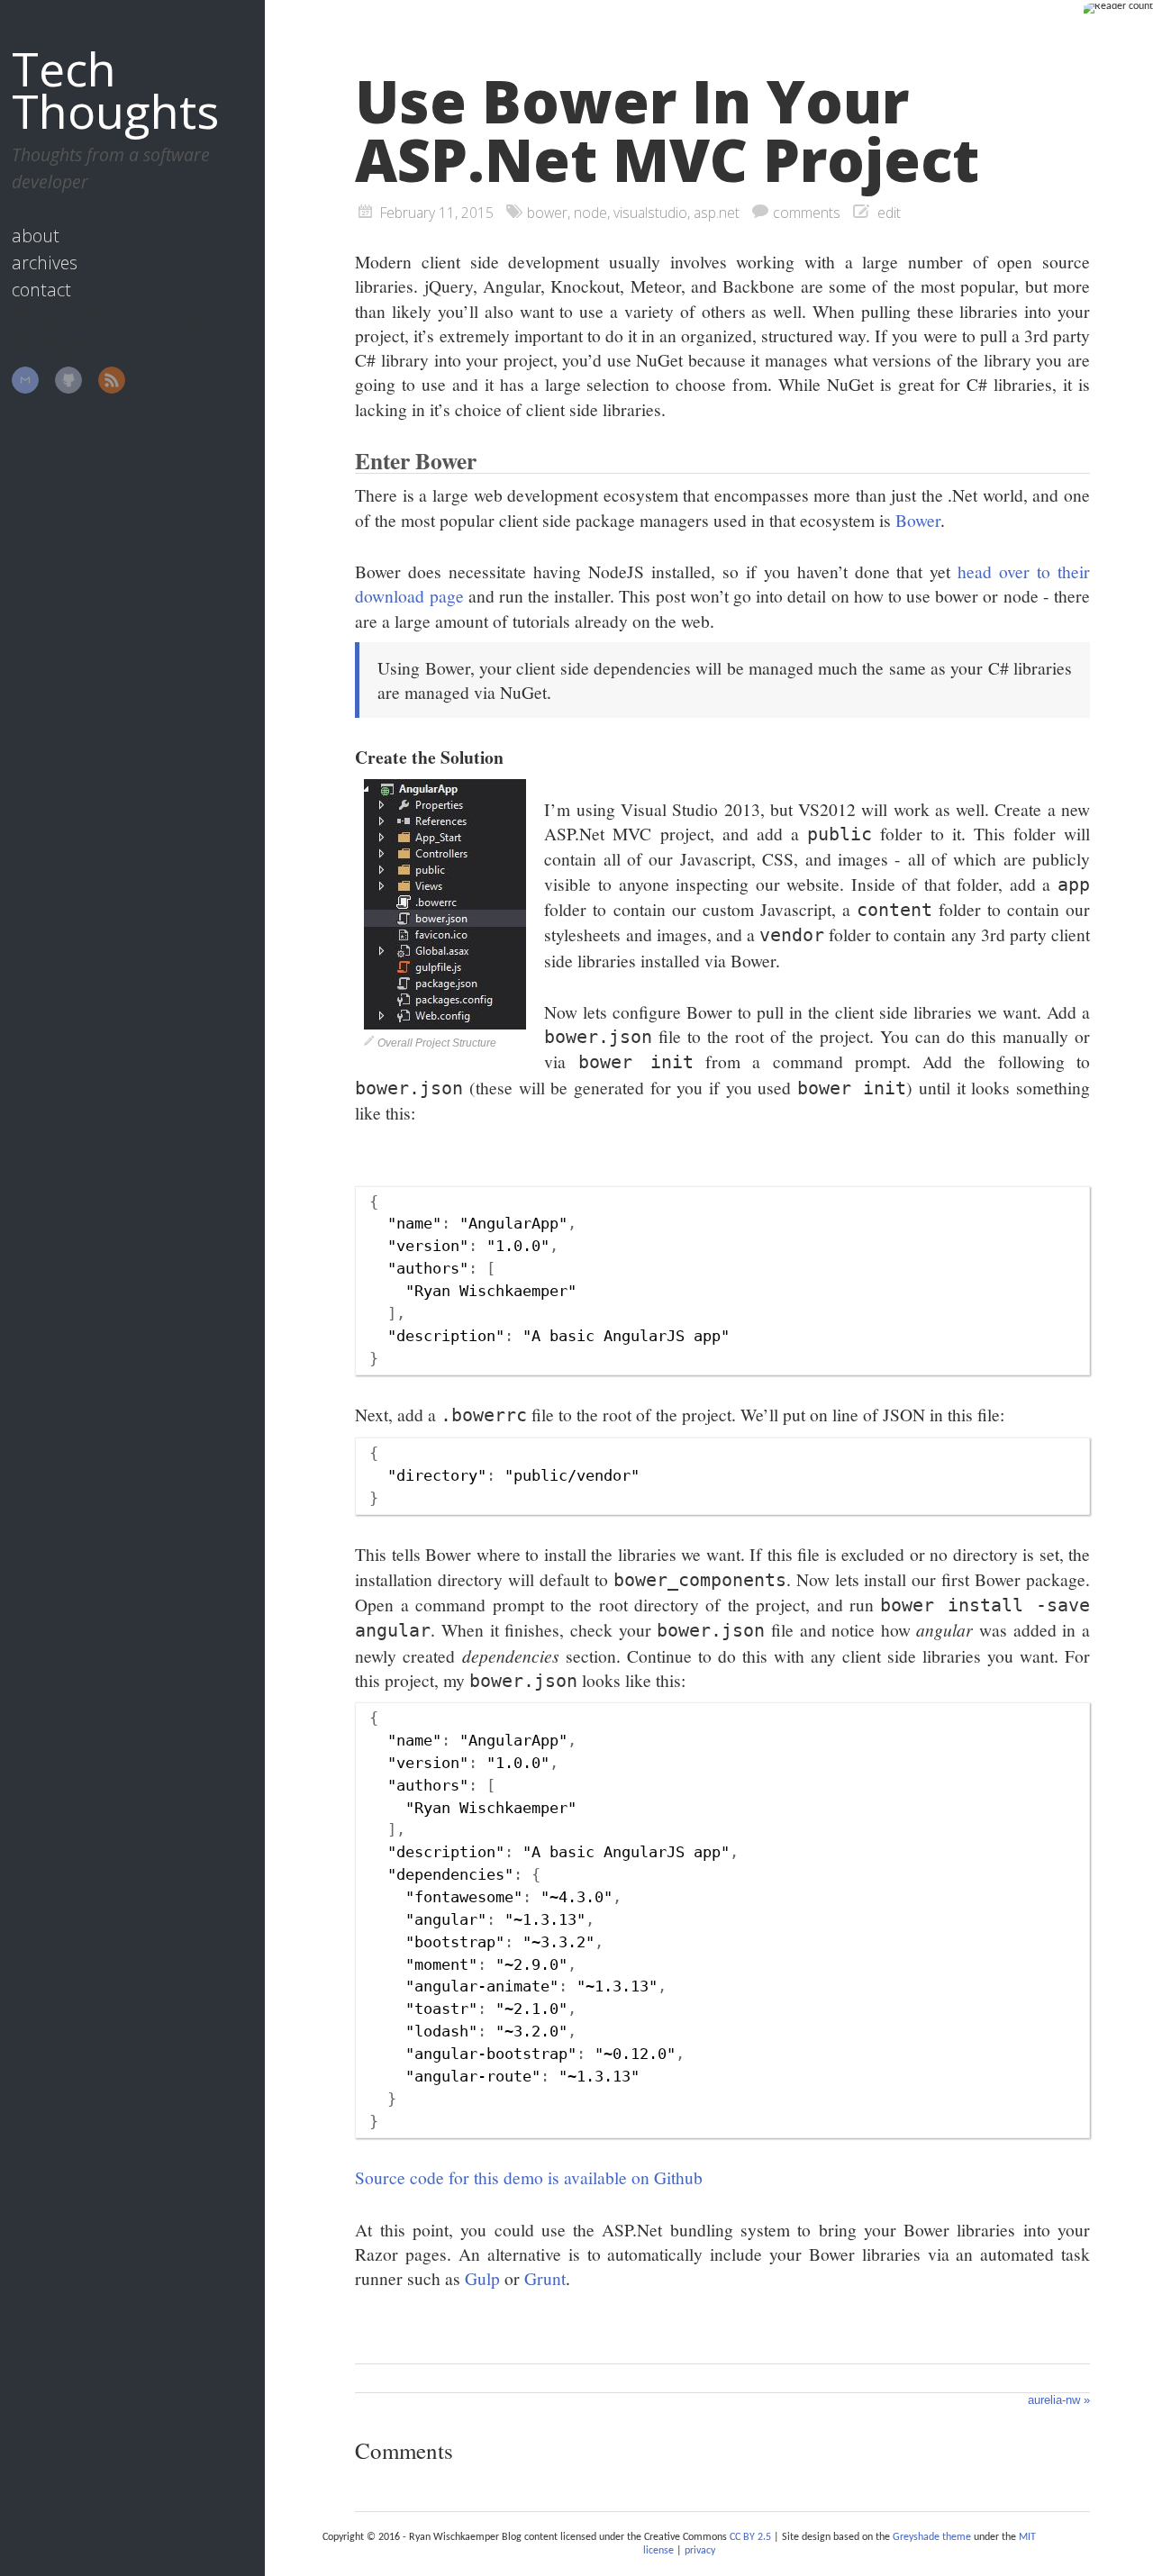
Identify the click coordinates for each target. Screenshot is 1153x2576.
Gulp (482, 2278)
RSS (112, 380)
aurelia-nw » (1059, 2400)
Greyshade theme (932, 2537)
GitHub (68, 380)
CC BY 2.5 (750, 2537)
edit (889, 213)
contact (41, 290)
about (36, 236)
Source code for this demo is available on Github (529, 2177)
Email (25, 380)
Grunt (545, 2278)
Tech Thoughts (115, 90)
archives (45, 263)
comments (807, 213)
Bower (918, 520)
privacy (700, 2551)
